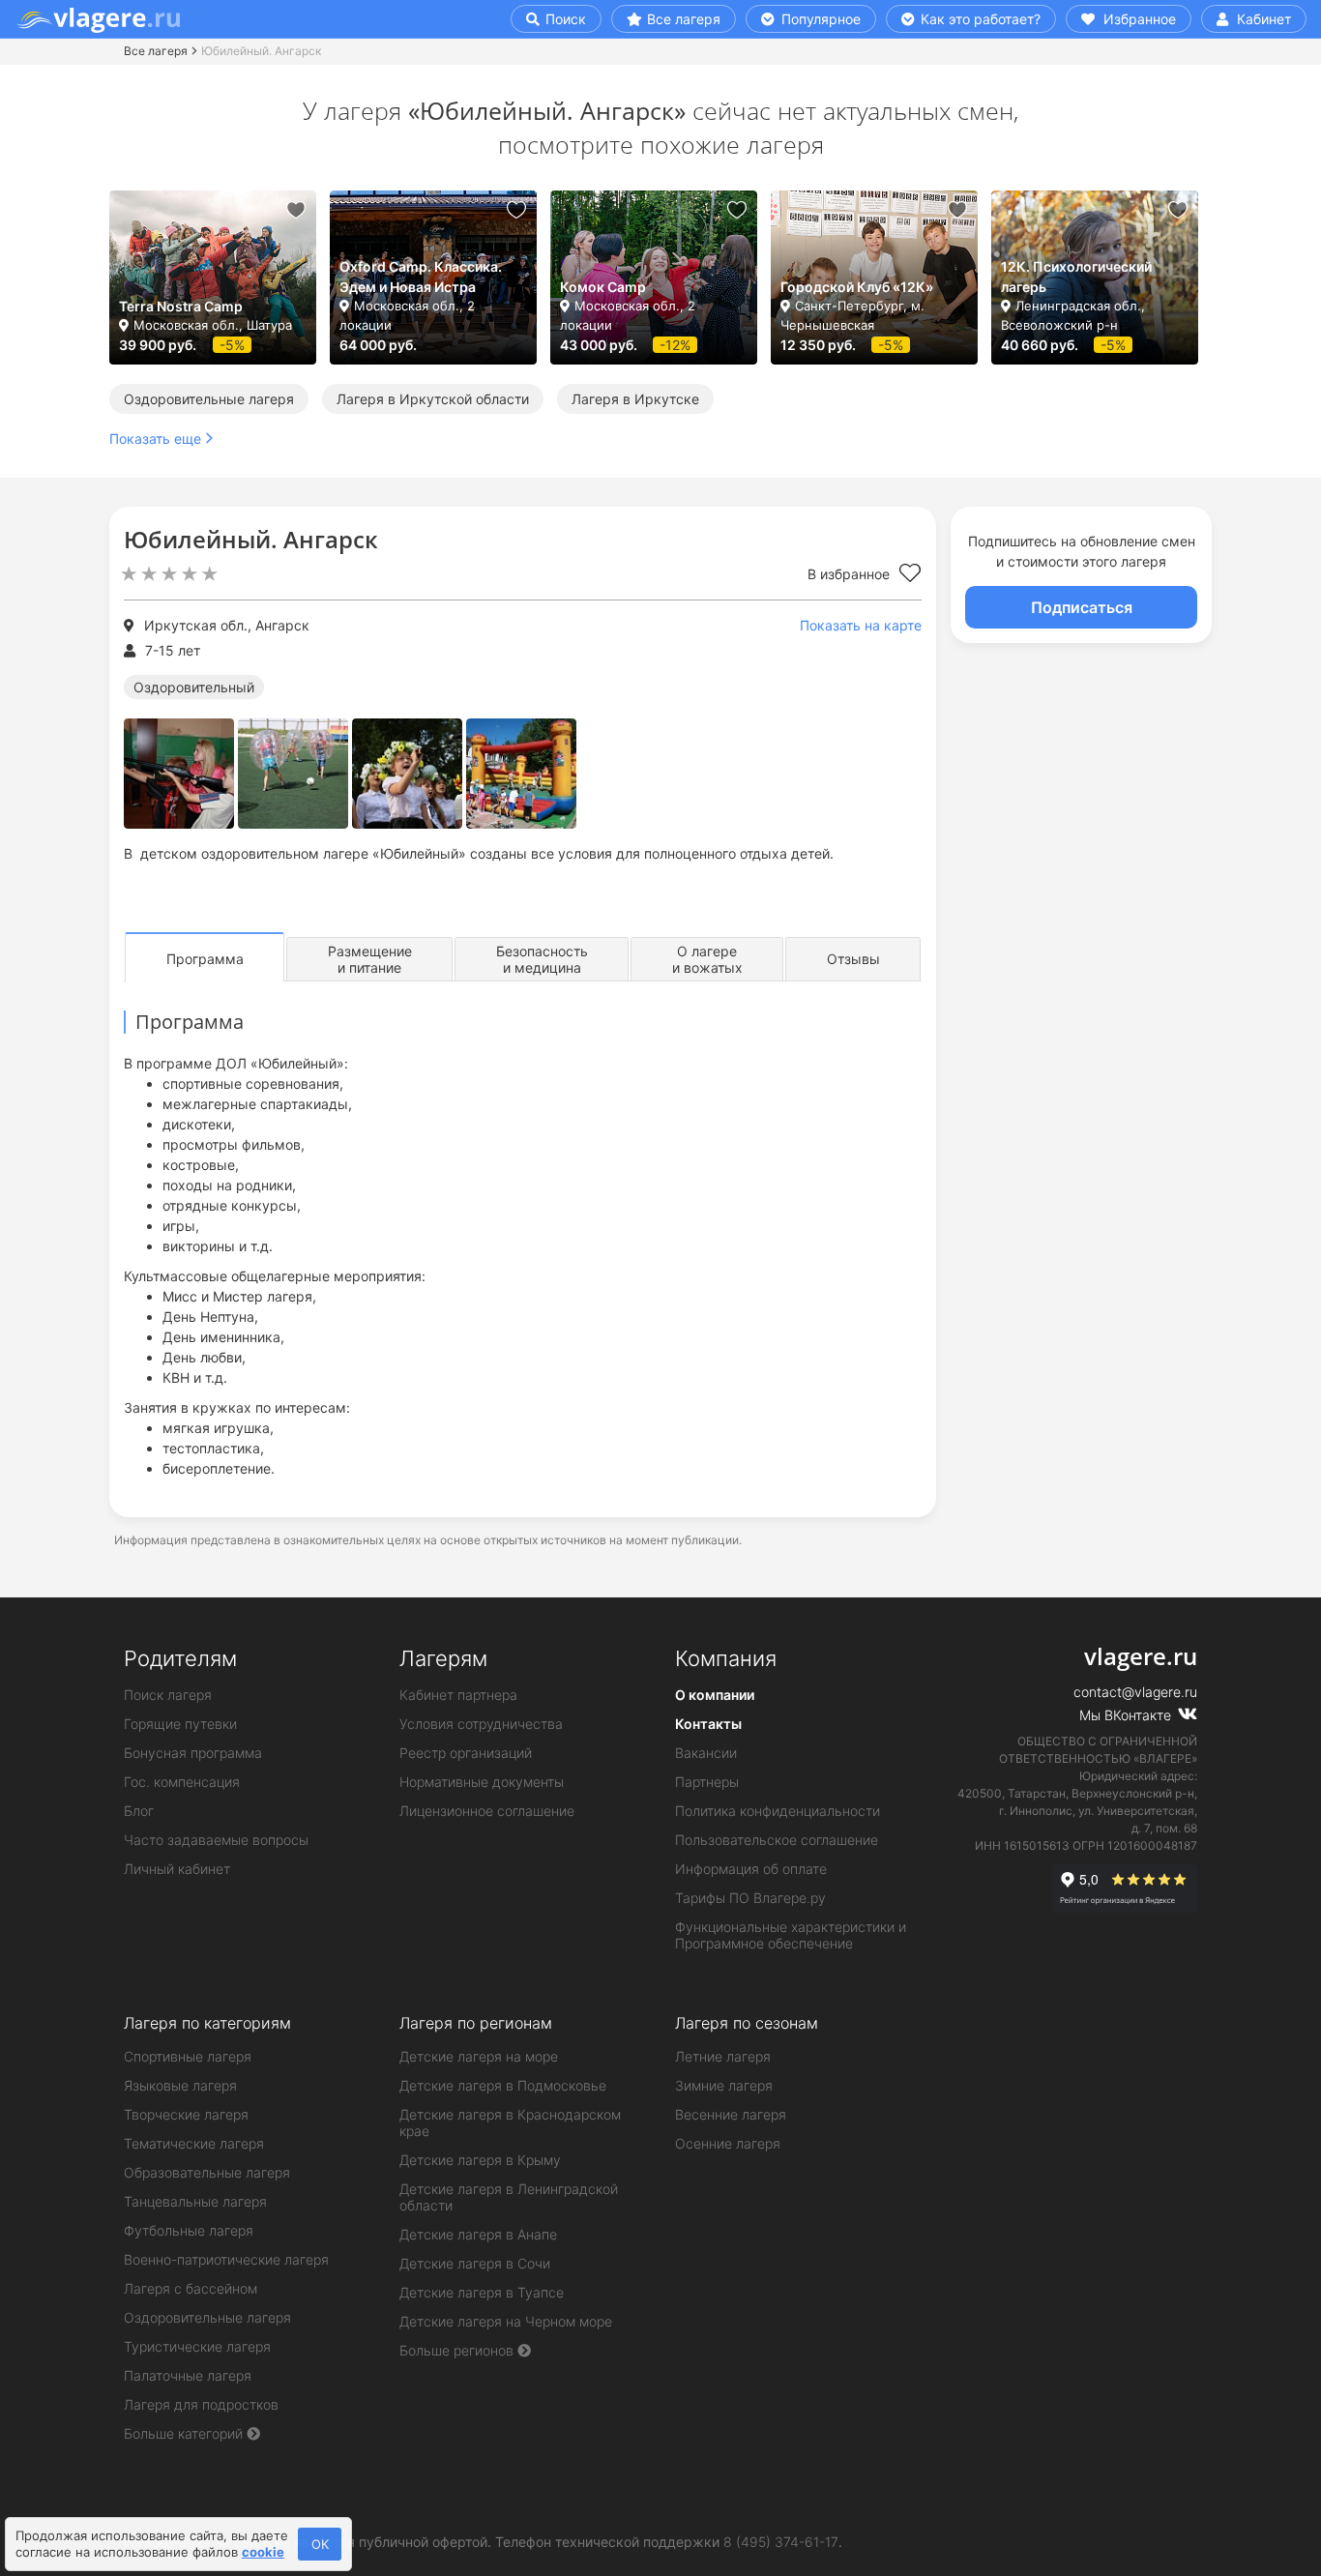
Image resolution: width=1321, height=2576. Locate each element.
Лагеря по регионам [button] (476, 2023)
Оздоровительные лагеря (209, 399)
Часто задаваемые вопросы (216, 1840)
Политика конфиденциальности (778, 1811)
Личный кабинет (177, 1869)
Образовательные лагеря (207, 2172)
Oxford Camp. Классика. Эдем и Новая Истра (421, 277)
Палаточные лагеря (188, 2375)
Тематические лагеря (194, 2143)
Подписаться (1082, 607)
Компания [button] (726, 1658)
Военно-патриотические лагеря (226, 2259)
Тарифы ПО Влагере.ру (750, 1898)
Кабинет (1262, 19)
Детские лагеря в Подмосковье (503, 2085)
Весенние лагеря (731, 2114)
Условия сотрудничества (481, 1724)
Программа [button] (205, 959)
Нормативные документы (482, 1782)
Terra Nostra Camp (181, 306)
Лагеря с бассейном (191, 2288)
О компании (715, 1695)
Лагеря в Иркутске (635, 399)
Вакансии (706, 1753)
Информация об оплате (751, 1869)
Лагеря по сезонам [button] (747, 2023)
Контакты (708, 1724)
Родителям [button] (180, 1658)
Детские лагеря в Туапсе (482, 2292)
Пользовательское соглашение (777, 1840)
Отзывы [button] (853, 959)
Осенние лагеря (728, 2143)
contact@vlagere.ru (1135, 1692)
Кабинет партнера (458, 1695)
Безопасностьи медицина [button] (542, 959)
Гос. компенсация (182, 1782)
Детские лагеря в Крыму (480, 2160)
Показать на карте (861, 625)
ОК (320, 2544)
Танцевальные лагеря (195, 2201)
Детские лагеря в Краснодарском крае (510, 2122)
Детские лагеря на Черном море (506, 2321)
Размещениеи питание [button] (370, 959)
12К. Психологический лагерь (1076, 277)
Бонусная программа (193, 1753)
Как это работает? (979, 19)
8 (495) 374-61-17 (781, 2542)
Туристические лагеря (197, 2346)
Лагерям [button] (443, 1658)
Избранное (1138, 19)
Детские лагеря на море (479, 2056)
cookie (263, 2552)
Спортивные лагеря (188, 2056)
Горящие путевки (180, 1724)
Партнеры (707, 1782)
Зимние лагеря (724, 2085)
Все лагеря (684, 19)
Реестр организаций (466, 1753)
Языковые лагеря (180, 2085)
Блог (139, 1811)
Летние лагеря (723, 2056)
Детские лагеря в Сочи (475, 2263)
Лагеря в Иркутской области (433, 399)
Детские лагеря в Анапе (478, 2234)
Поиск (564, 19)
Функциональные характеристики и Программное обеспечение (791, 1935)
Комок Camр (603, 287)
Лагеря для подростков (201, 2404)
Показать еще (155, 439)
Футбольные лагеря (189, 2230)
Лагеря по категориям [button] (207, 2023)
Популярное (819, 19)
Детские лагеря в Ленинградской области (509, 2197)
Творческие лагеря (186, 2114)
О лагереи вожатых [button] (707, 959)
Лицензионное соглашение (487, 1811)
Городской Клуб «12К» (857, 287)
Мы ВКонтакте (1127, 1715)
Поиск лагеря (168, 1695)
